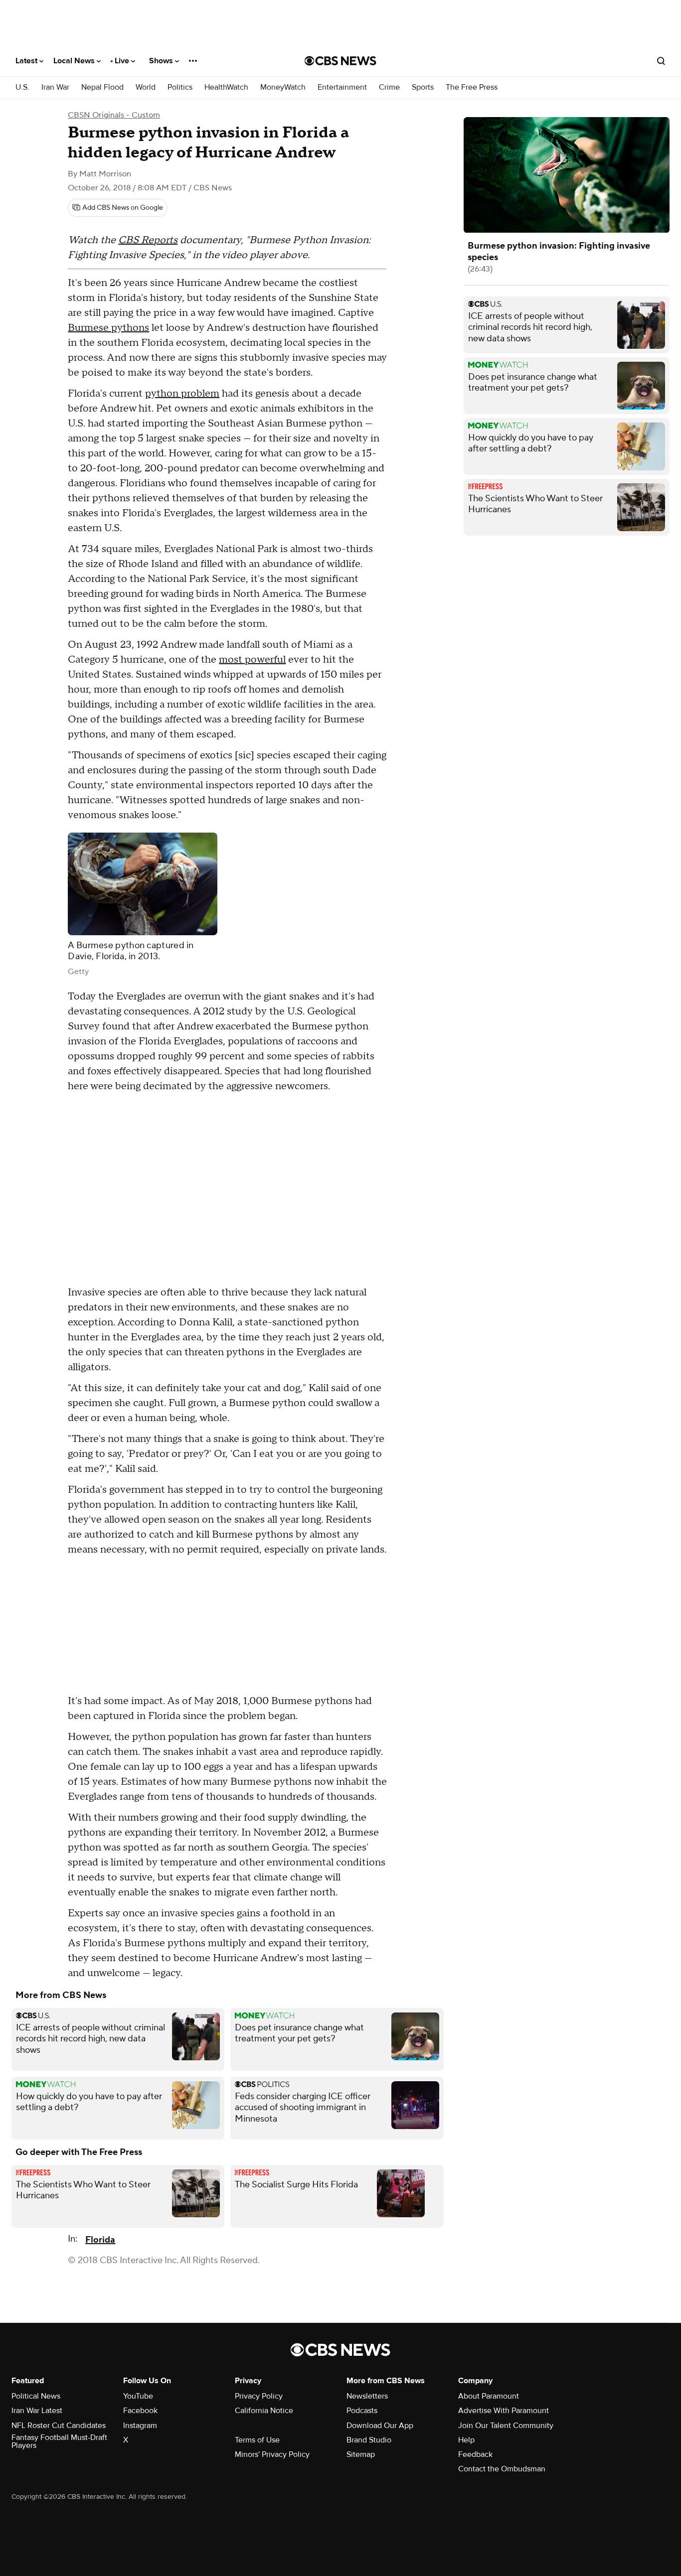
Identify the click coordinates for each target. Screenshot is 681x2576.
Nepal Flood (102, 87)
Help (466, 2440)
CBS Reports (148, 240)
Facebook (140, 2411)
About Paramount (489, 2396)
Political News (36, 2396)
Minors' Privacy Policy (272, 2454)
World (146, 87)
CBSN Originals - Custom (114, 115)
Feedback (475, 2454)
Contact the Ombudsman (502, 2469)
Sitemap (361, 2454)
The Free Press (472, 87)
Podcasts (362, 2411)
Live (123, 61)
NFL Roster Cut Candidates (59, 2426)
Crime (389, 87)
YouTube (138, 2396)
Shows (162, 61)
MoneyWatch (283, 87)
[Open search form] (661, 61)
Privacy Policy (259, 2396)
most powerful (252, 660)
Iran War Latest (37, 2411)
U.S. (22, 87)
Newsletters (367, 2396)
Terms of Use (257, 2440)
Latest (27, 61)
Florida (100, 2240)
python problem (182, 394)
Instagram (140, 2426)
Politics (180, 87)
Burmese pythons (108, 328)
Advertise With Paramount (504, 2411)
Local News (75, 61)
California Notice (264, 2411)
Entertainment (342, 87)
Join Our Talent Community (506, 2426)
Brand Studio (369, 2440)
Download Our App (380, 2426)
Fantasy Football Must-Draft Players (59, 2441)
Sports (423, 87)
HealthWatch (226, 87)
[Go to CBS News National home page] (340, 61)
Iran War (55, 87)
